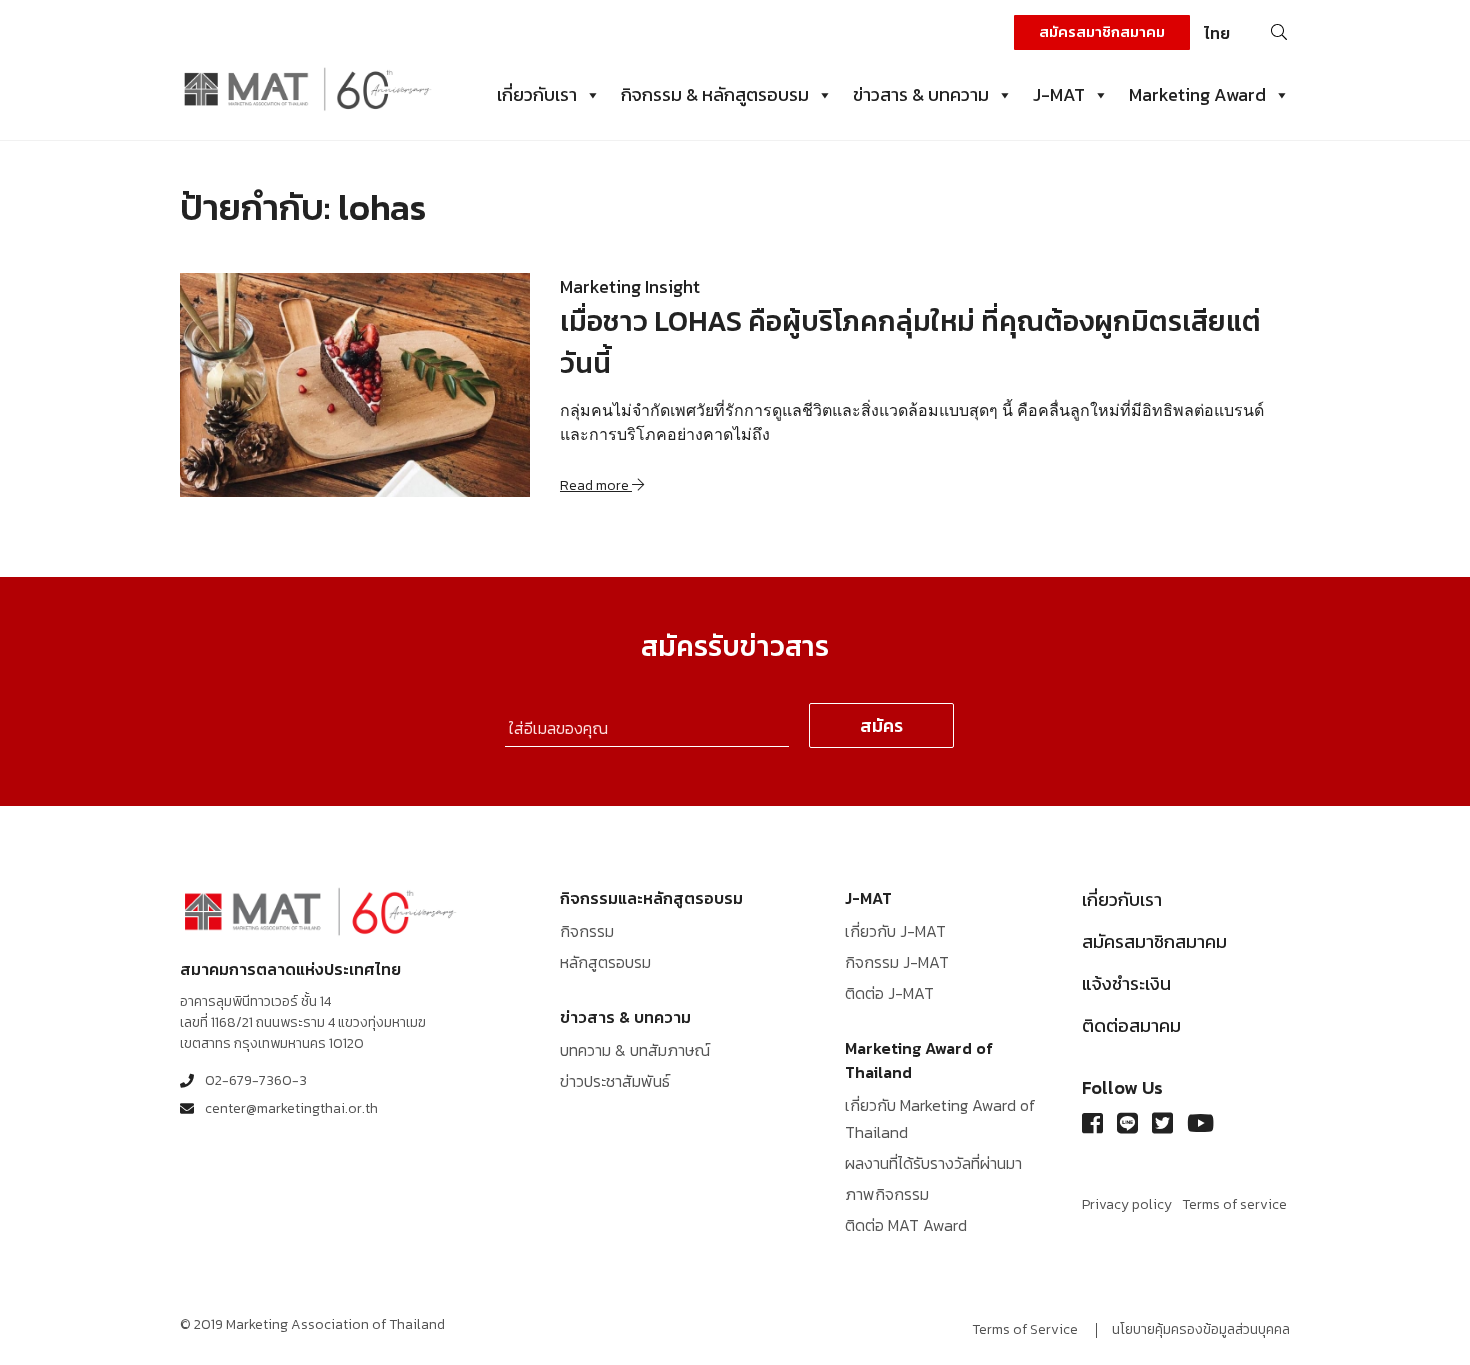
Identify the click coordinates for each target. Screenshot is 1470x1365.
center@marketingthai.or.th (291, 1108)
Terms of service (1234, 1204)
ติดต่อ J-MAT (889, 993)
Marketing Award (1197, 94)
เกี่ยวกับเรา (537, 94)
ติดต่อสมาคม (1131, 1025)
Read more (596, 485)
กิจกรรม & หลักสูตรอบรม (715, 94)
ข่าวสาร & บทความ (921, 94)
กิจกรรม (587, 931)
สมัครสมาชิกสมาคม (1102, 31)
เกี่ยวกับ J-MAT (895, 931)
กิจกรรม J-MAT (897, 962)
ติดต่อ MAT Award (906, 1225)
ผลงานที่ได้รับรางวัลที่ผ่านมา (933, 1163)
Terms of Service (1025, 1329)
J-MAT (1059, 94)
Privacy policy (1127, 1204)
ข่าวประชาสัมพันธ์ (615, 1081)
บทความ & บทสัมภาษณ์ (635, 1050)
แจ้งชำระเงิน (1126, 983)
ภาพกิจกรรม (887, 1194)
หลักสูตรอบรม (605, 962)
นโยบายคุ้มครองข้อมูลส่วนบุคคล (1201, 1329)
